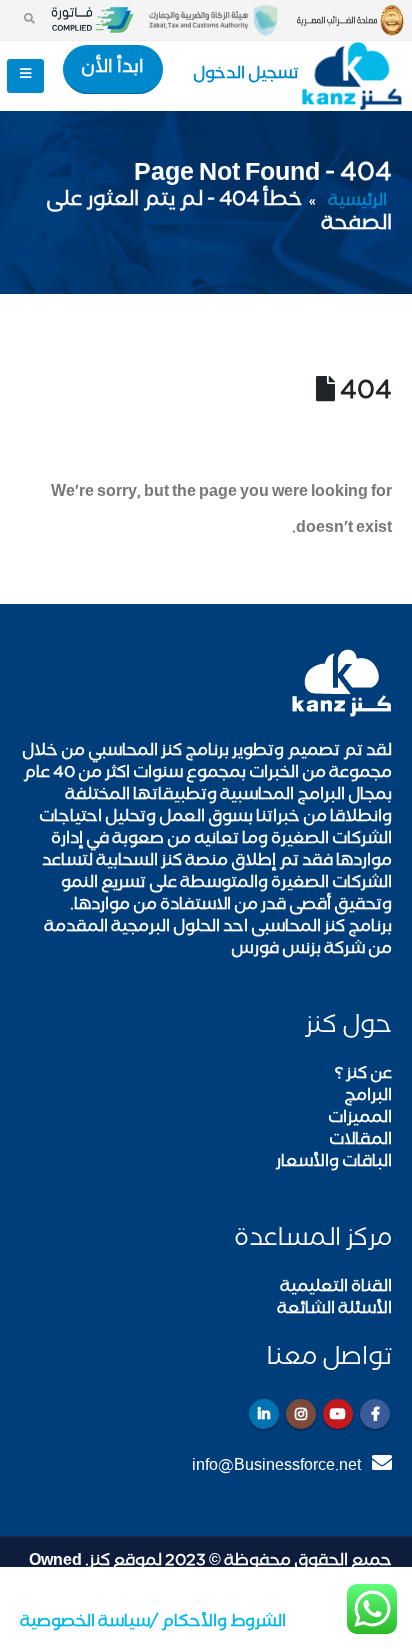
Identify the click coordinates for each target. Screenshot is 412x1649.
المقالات (360, 1141)
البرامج (368, 1097)
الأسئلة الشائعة (334, 1310)
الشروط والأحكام (222, 1623)
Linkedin (264, 1414)
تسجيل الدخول (246, 75)
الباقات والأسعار (334, 1163)
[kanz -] (352, 76)
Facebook (375, 1414)
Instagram (301, 1414)
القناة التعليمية (336, 1288)
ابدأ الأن (112, 69)
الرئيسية (357, 202)
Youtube (338, 1414)
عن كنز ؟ (363, 1075)
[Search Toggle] (29, 20)
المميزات (360, 1119)
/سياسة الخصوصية (89, 1623)
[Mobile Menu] (25, 76)
